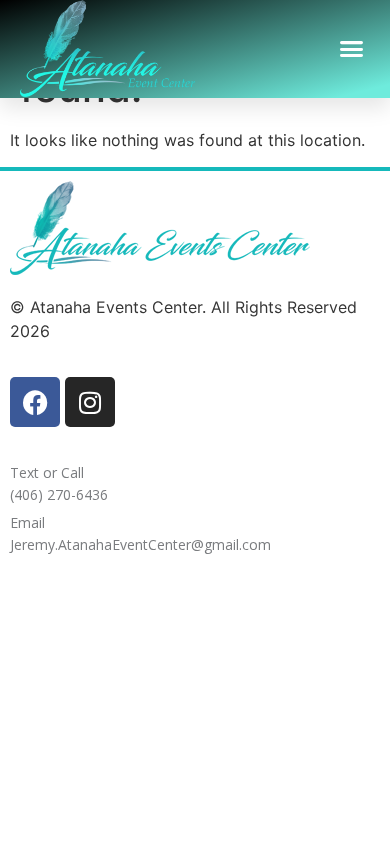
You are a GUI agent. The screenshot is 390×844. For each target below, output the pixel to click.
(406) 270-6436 (59, 494)
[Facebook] (35, 402)
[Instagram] (90, 402)
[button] (352, 49)
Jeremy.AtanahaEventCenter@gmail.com (140, 544)
